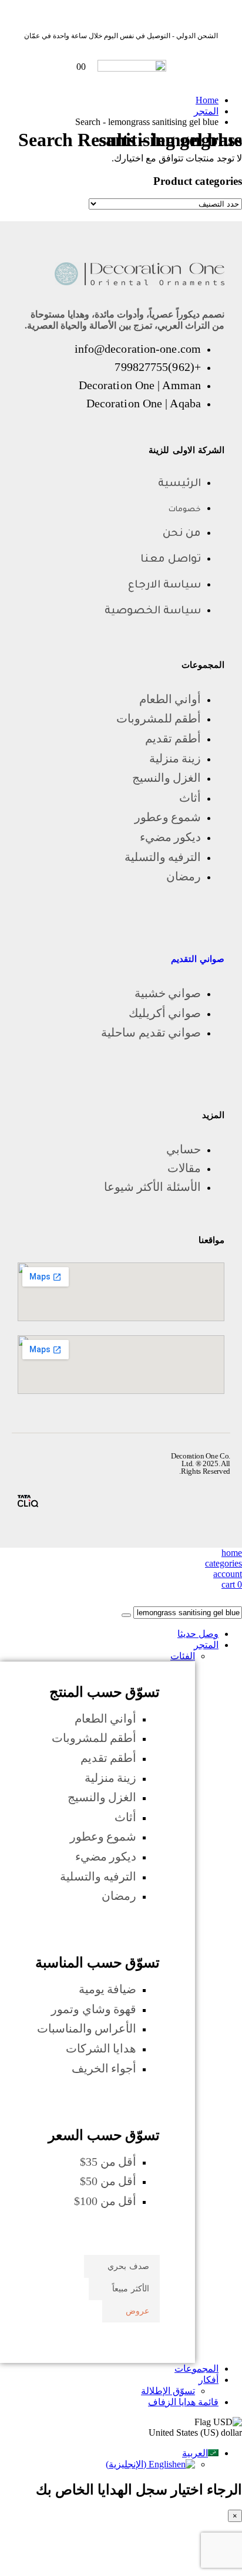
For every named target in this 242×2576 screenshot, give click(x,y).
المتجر (206, 1645)
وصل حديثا (198, 1634)
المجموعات (196, 2369)
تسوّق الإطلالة (168, 2391)
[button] (235, 1601)
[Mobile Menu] (186, 67)
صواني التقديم (198, 959)
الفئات (183, 1656)
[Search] (126, 1615)
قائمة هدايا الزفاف (183, 2402)
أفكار (209, 2380)
